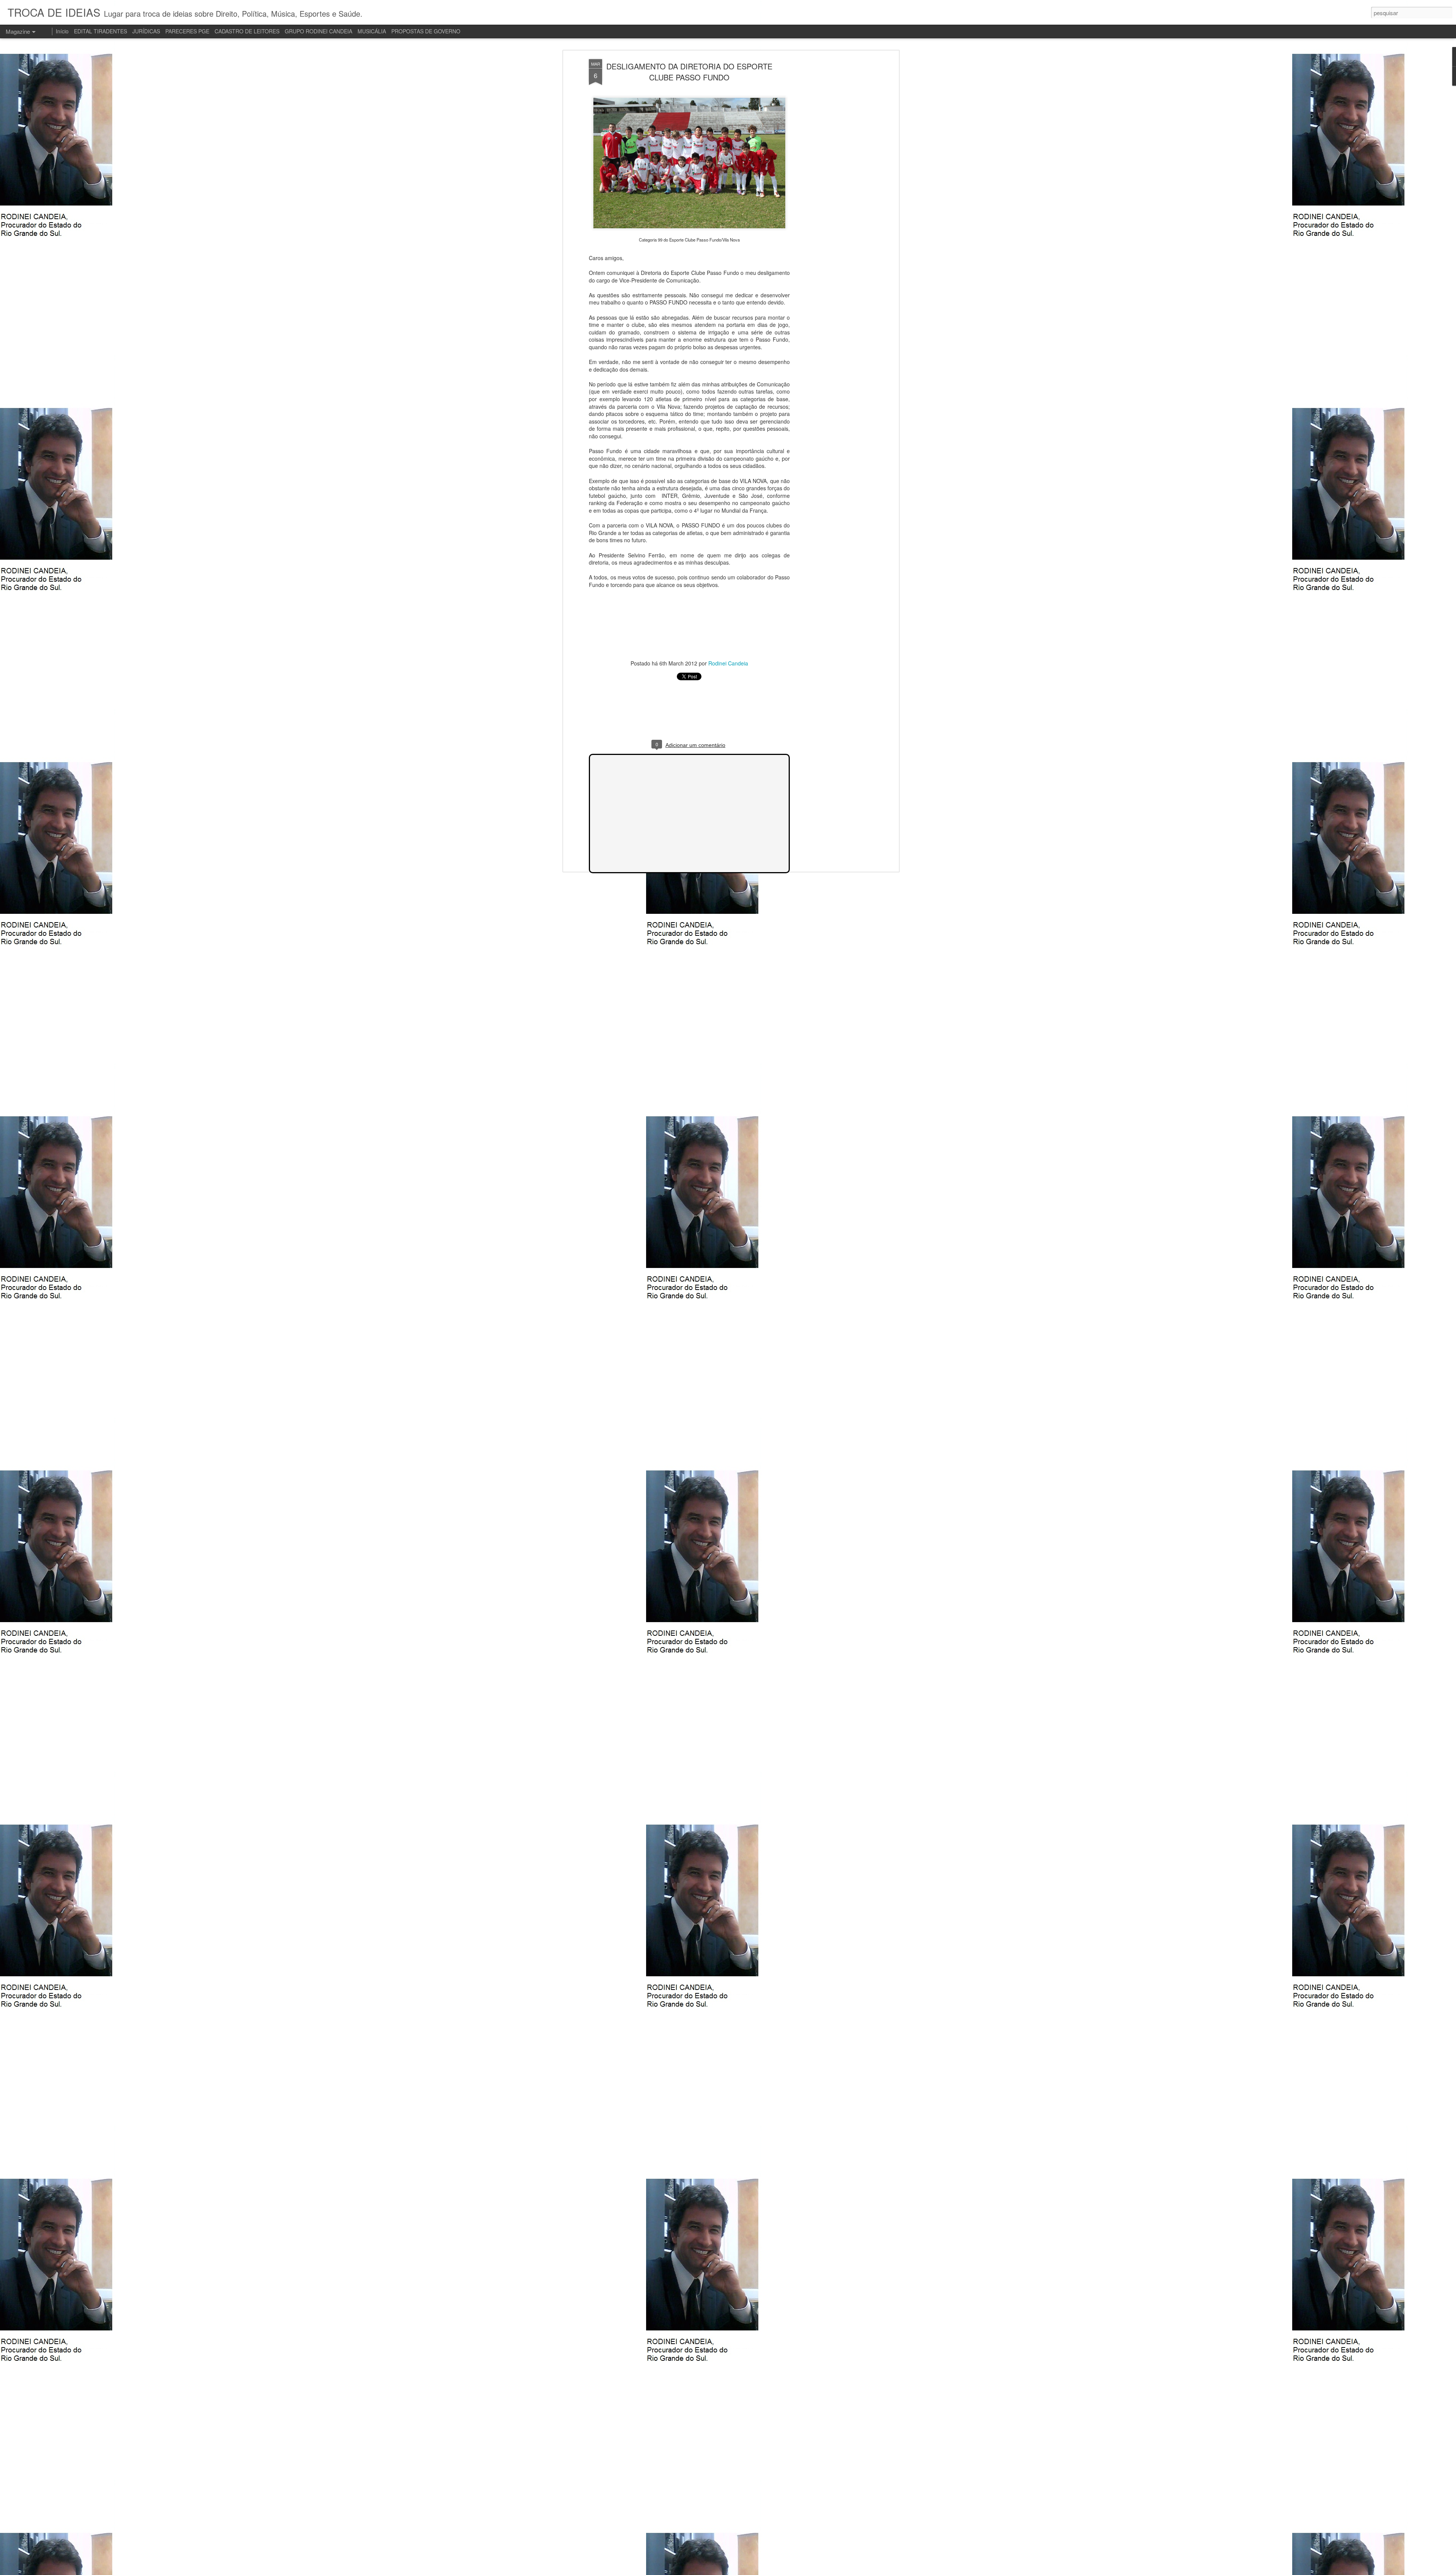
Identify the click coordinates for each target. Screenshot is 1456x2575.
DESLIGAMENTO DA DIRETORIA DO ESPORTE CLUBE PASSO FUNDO (689, 72)
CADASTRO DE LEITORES (247, 31)
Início (62, 31)
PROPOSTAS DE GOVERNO (426, 31)
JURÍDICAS (146, 31)
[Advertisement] (832, 179)
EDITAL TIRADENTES (100, 31)
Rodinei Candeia (728, 663)
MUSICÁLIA (372, 31)
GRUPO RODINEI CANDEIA (318, 31)
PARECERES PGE (187, 31)
